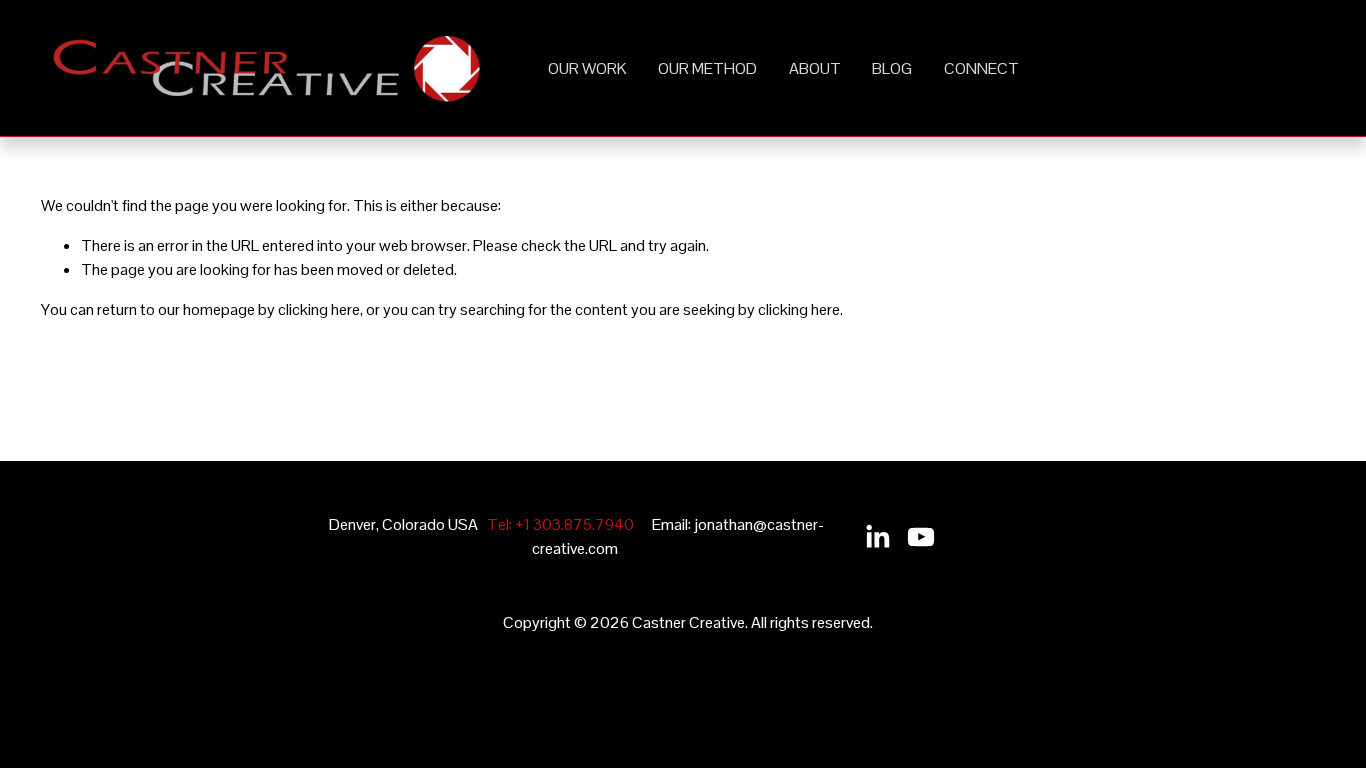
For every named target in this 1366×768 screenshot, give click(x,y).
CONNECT (981, 68)
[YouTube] (921, 537)
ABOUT (815, 68)
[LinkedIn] (877, 537)
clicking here (319, 309)
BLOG (892, 68)
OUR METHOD (707, 68)
